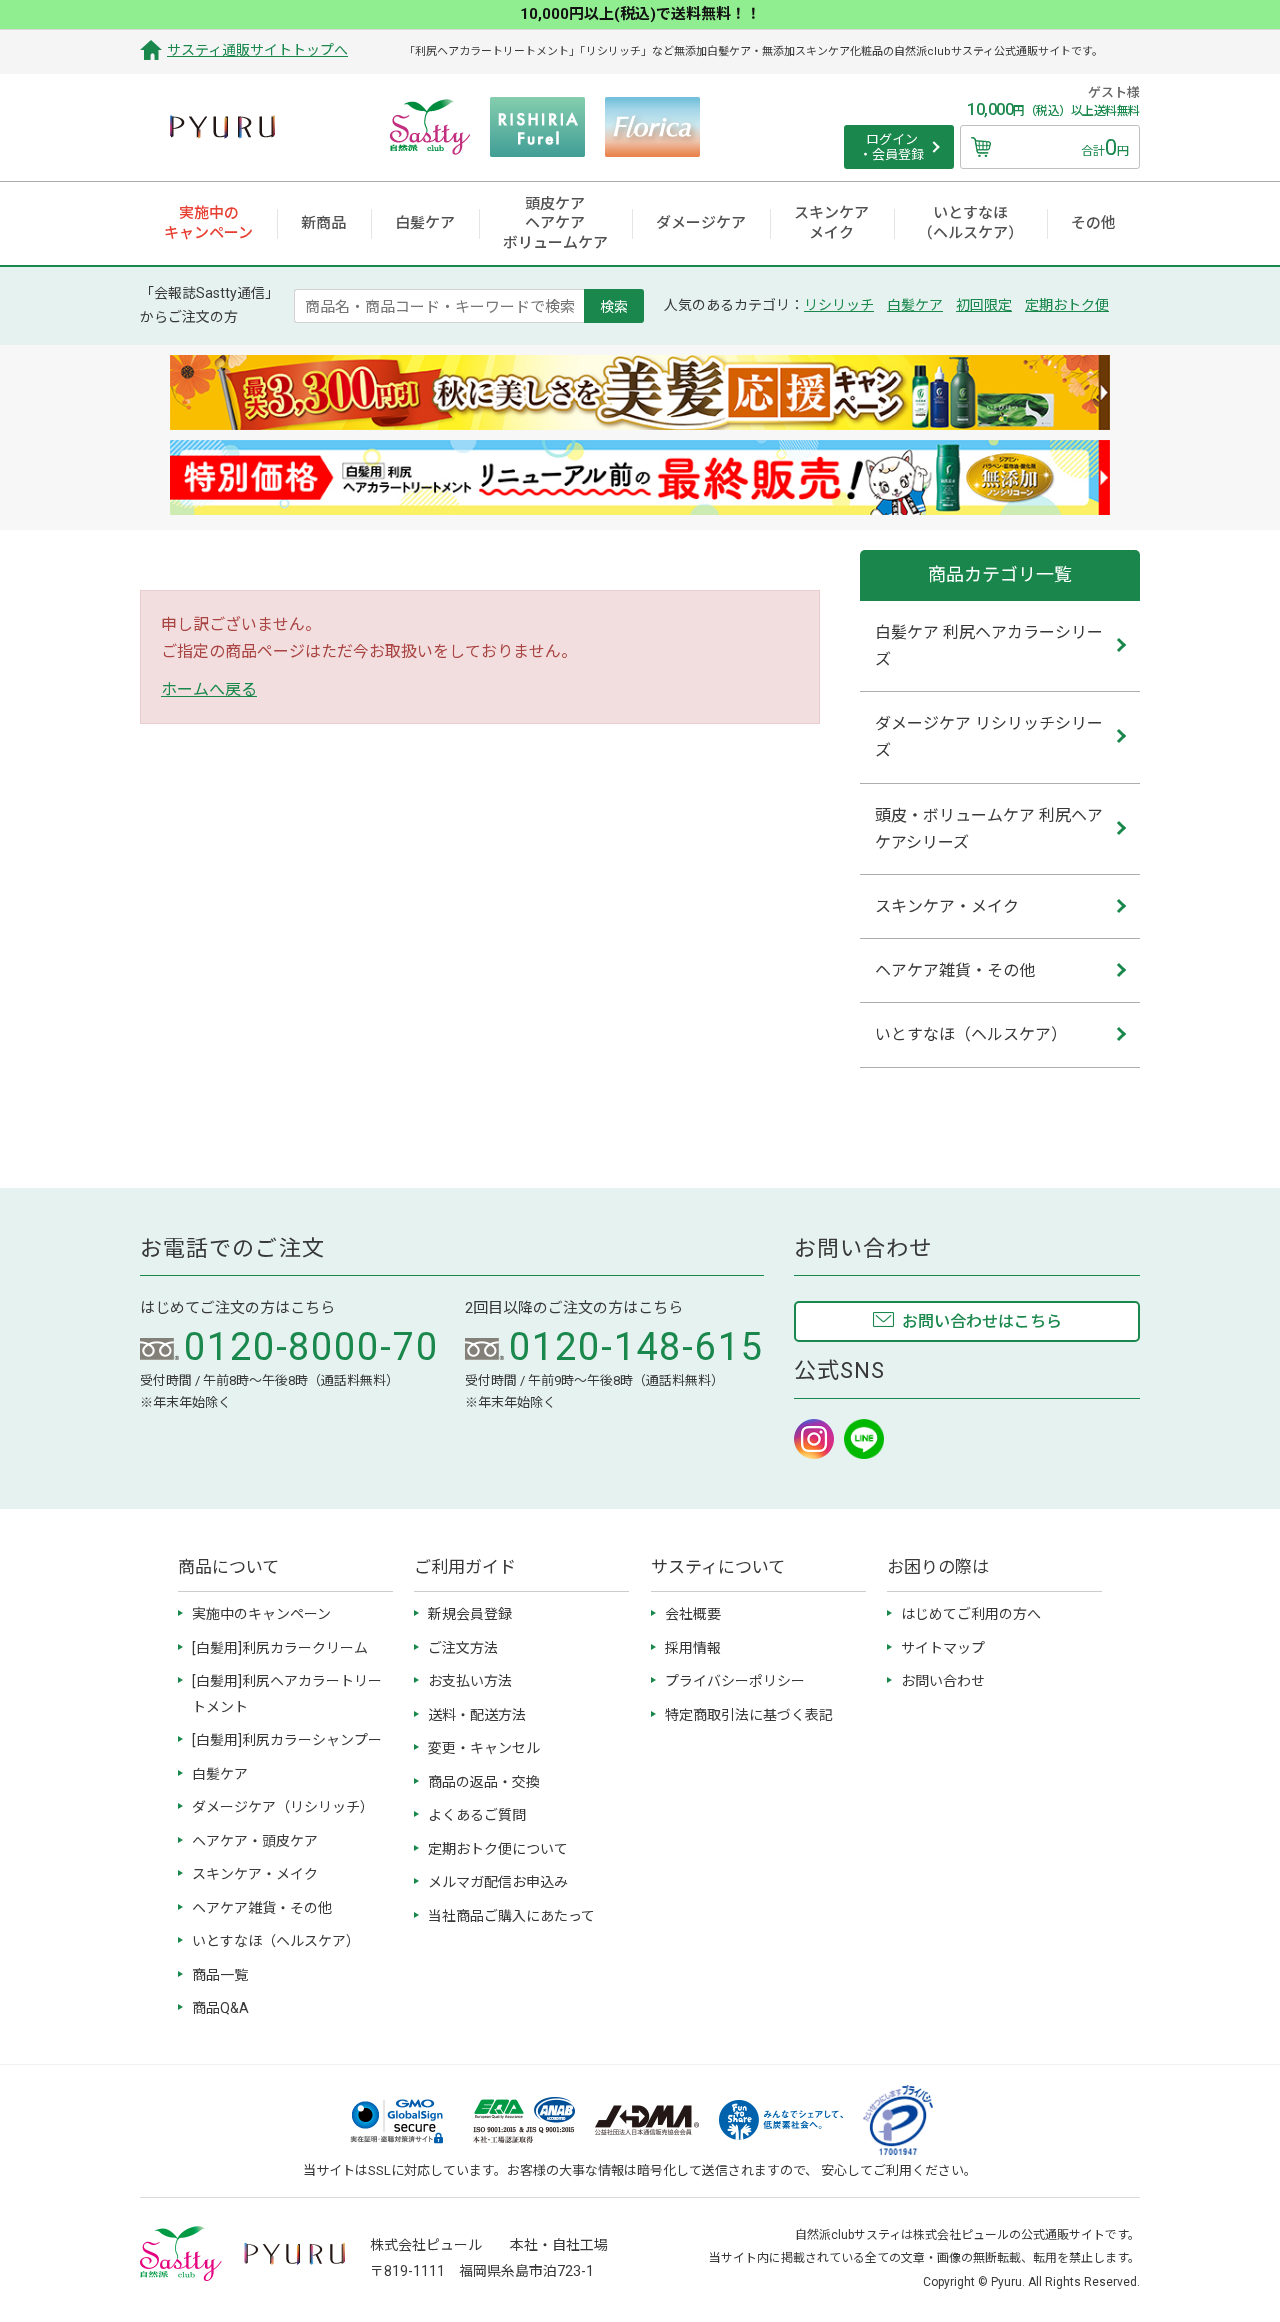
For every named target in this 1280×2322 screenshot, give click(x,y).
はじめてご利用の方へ (971, 1614)
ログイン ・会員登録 (891, 147)
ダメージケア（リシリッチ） (283, 1807)
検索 (614, 306)
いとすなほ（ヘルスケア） (276, 1941)
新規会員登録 (470, 1614)
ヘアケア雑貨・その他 (262, 1908)
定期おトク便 (1067, 305)
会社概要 (693, 1614)
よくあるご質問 (477, 1815)
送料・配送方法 (477, 1715)
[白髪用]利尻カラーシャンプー (287, 1740)
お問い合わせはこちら (982, 1321)
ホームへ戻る (209, 689)
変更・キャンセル (484, 1748)
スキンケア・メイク (255, 1874)
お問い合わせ (943, 1681)
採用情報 (693, 1648)
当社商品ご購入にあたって (511, 1916)
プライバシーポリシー (735, 1681)
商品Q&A (220, 2008)
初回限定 (984, 305)
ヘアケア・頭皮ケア (255, 1841)
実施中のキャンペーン (261, 1614)
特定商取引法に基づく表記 (749, 1715)
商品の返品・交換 (484, 1782)
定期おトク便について (498, 1849)
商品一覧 (220, 1975)
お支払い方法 (470, 1681)
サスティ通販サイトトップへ (257, 50)
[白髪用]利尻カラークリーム (280, 1648)
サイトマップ (943, 1648)
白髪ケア (915, 305)
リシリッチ (839, 305)
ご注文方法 (463, 1648)
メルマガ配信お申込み (498, 1882)
